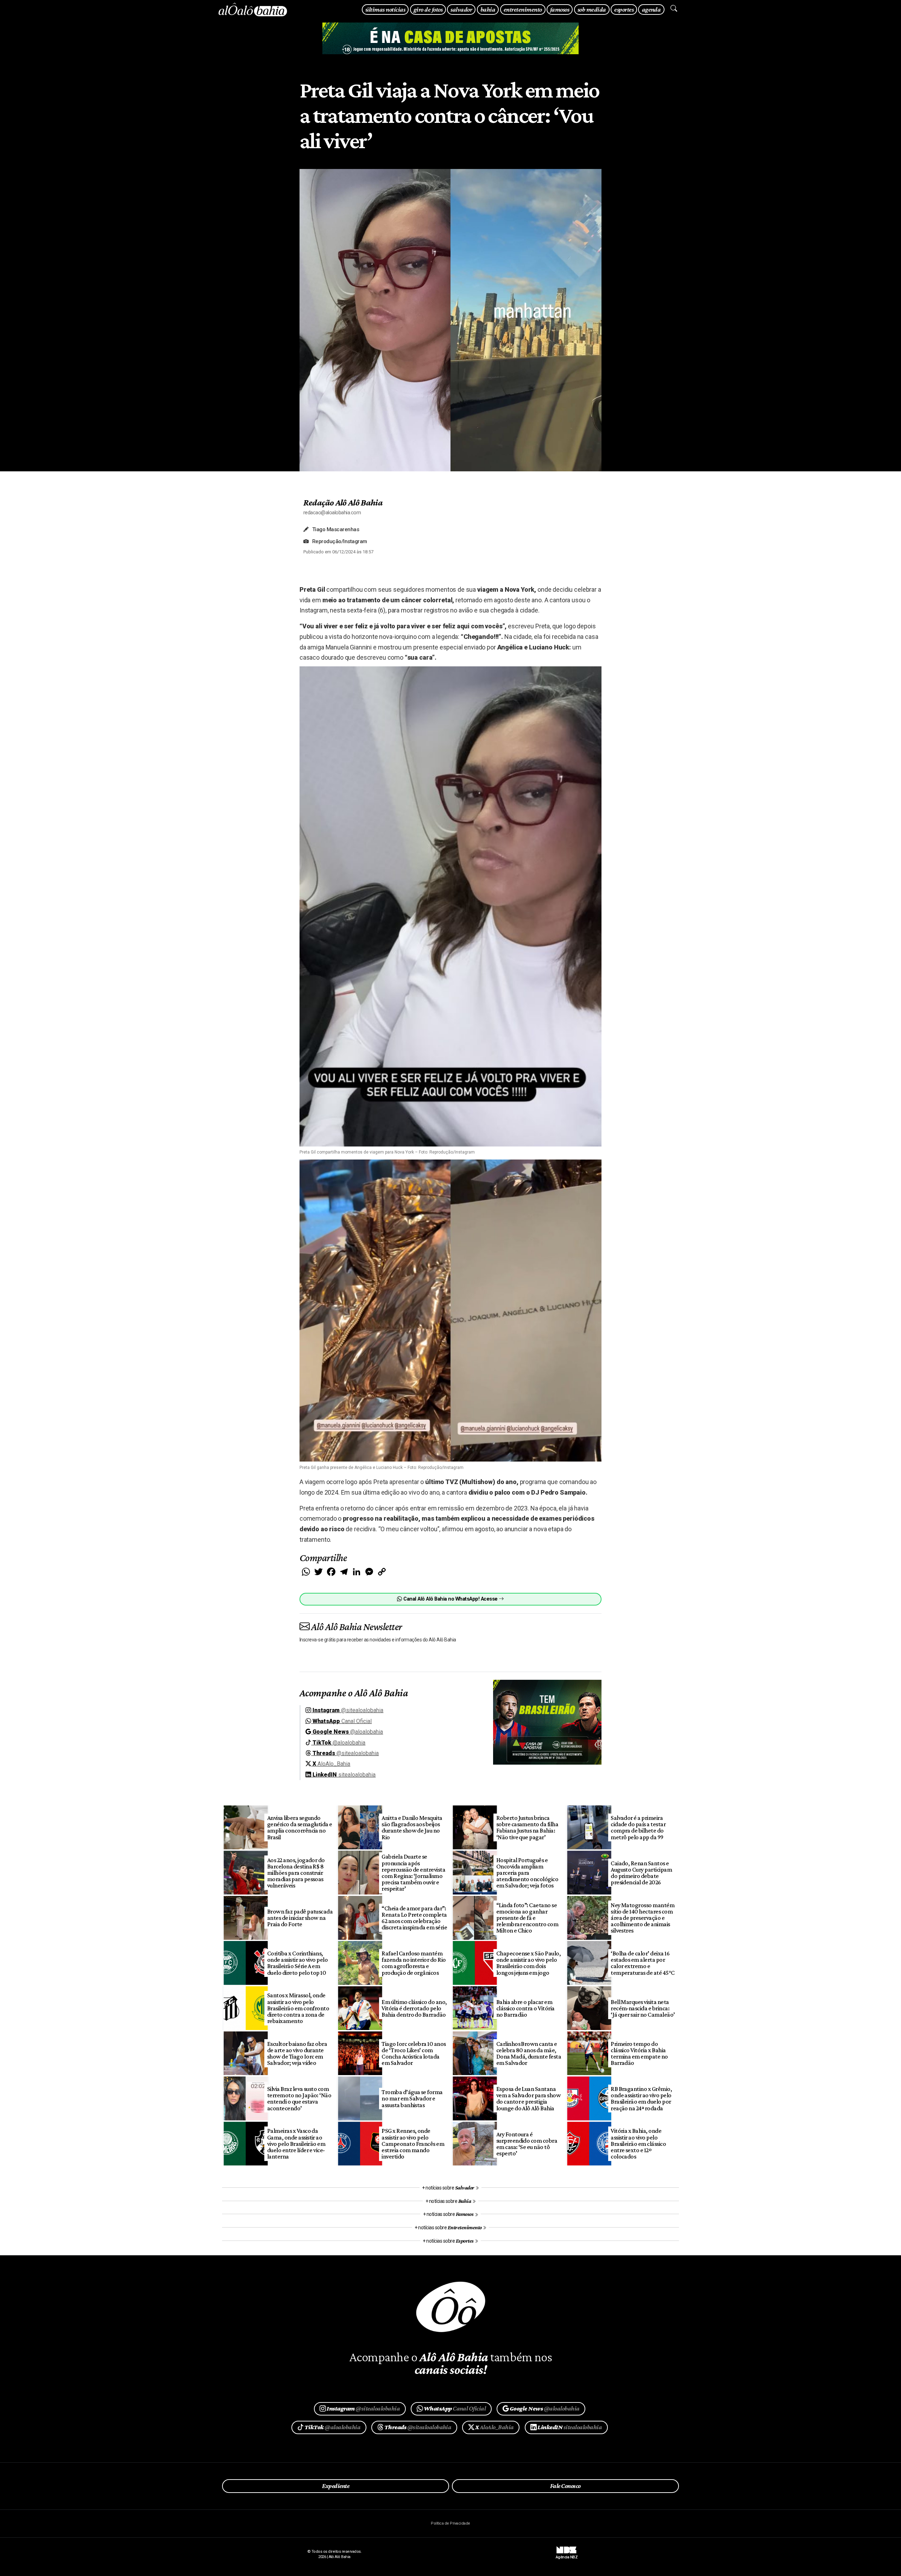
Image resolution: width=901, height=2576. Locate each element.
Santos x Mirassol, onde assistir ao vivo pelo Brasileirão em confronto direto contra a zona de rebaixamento (298, 2008)
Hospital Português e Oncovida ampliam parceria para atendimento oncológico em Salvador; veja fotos (527, 1873)
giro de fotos (428, 9)
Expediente (336, 2486)
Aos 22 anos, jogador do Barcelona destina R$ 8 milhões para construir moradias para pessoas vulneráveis (296, 1873)
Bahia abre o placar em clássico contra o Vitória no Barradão (525, 2008)
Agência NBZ (567, 2555)
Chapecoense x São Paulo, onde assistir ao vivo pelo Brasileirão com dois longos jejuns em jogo (529, 1963)
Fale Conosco (565, 2486)
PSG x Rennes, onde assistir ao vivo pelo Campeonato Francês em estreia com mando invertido (413, 2144)
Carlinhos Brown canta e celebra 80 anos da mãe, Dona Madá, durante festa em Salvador (529, 2053)
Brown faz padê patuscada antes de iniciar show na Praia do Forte (300, 1918)
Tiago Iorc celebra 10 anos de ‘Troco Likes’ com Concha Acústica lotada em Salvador (414, 2053)
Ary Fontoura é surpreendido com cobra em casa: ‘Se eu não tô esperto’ (527, 2144)
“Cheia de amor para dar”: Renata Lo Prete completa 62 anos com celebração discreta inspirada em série (414, 1918)
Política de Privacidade (450, 2523)
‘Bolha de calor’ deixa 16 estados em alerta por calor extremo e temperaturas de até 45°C (643, 1963)
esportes (624, 9)
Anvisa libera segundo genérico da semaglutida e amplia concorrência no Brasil (300, 1827)
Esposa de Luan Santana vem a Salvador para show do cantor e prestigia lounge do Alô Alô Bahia (529, 2098)
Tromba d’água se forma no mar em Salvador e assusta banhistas (412, 2098)
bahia (488, 9)
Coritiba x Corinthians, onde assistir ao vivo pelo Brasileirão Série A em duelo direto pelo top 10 (298, 1963)
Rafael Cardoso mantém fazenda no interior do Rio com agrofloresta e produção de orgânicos (414, 1963)
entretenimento (523, 9)
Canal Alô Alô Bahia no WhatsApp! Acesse (450, 1599)
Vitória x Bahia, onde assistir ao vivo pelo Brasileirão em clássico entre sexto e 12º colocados (638, 2144)
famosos (560, 9)
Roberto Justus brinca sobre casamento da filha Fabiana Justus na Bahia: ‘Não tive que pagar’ (527, 1827)
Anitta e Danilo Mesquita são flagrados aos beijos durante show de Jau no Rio (412, 1827)
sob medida (592, 9)
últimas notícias (385, 9)
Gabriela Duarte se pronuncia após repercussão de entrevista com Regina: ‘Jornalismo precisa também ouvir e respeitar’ (413, 1873)
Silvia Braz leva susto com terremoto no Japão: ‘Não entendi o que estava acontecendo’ (299, 2098)
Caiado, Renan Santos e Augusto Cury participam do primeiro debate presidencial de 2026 (641, 1873)
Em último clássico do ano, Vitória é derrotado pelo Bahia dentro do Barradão (414, 2008)
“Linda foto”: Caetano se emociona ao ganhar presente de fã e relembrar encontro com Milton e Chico (527, 1918)
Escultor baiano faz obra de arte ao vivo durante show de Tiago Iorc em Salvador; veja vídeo (297, 2053)
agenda (651, 9)
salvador (461, 9)
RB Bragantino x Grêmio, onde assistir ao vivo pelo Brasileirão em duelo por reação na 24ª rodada (641, 2098)
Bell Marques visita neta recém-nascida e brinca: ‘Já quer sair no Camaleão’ (643, 2008)
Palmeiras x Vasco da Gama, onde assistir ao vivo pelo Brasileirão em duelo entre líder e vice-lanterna (296, 2144)
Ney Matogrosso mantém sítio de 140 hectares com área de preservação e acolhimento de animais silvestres (642, 1918)
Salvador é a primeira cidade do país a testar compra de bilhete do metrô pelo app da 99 (638, 1827)
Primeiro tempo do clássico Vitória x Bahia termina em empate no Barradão (639, 2053)
